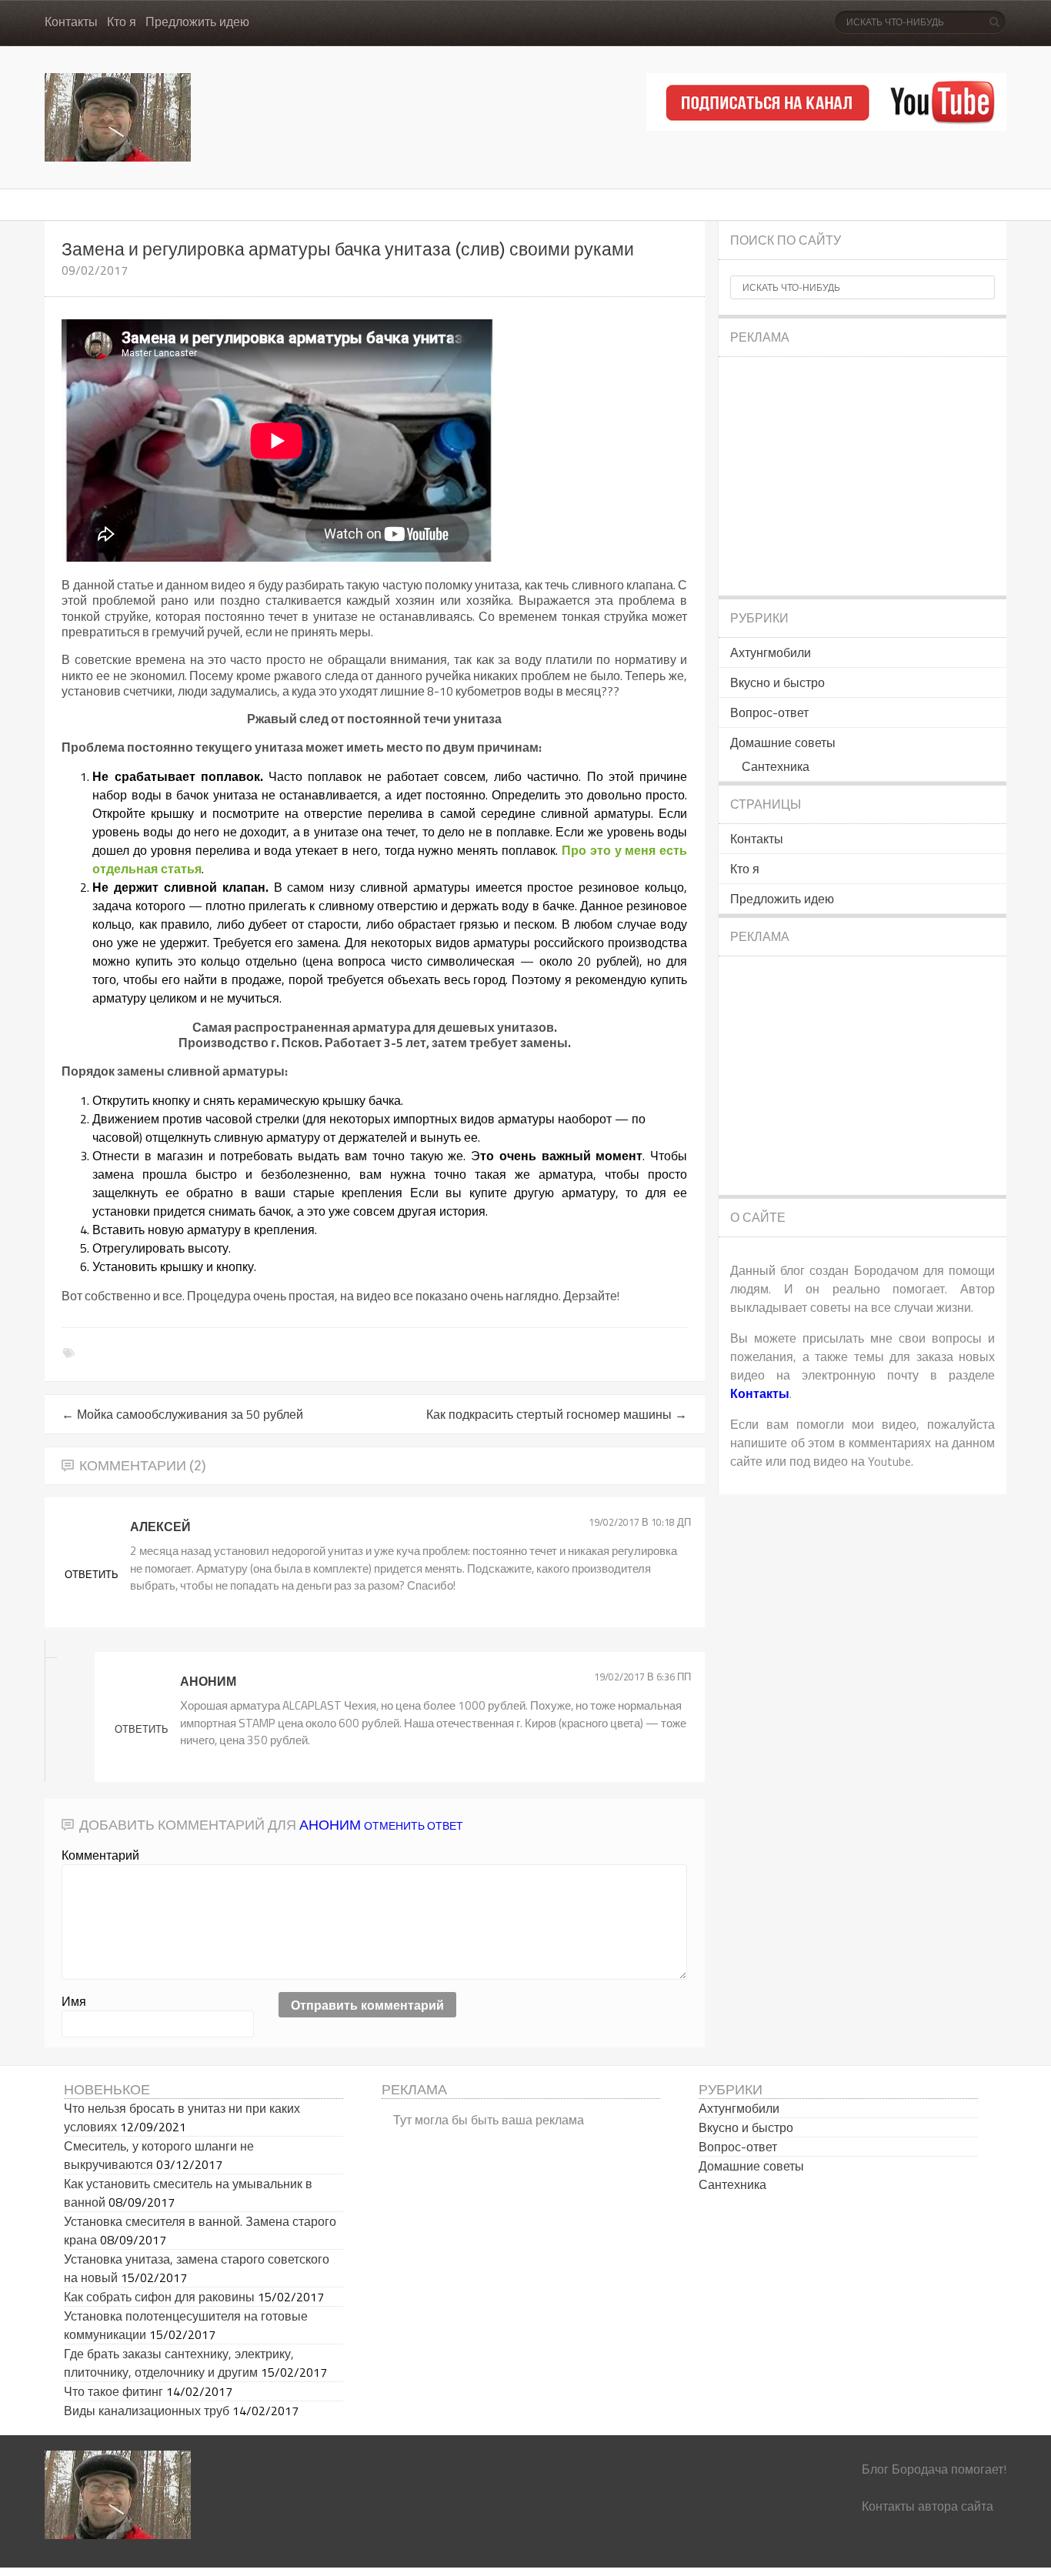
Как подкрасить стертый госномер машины (557, 1414)
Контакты (71, 22)
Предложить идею (197, 22)
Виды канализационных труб (147, 2411)
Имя (74, 2001)
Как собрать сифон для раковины (159, 2297)
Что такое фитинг (113, 2391)
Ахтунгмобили (771, 652)
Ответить (142, 1729)
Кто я (122, 22)
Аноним (330, 1825)
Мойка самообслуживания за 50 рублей (182, 1414)
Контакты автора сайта (928, 2506)
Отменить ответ (414, 1825)
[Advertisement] (862, 476)
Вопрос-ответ (769, 712)
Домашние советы (783, 742)
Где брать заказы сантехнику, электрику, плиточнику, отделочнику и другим (179, 2363)
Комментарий (100, 1855)
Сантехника (776, 766)
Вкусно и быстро (777, 682)
